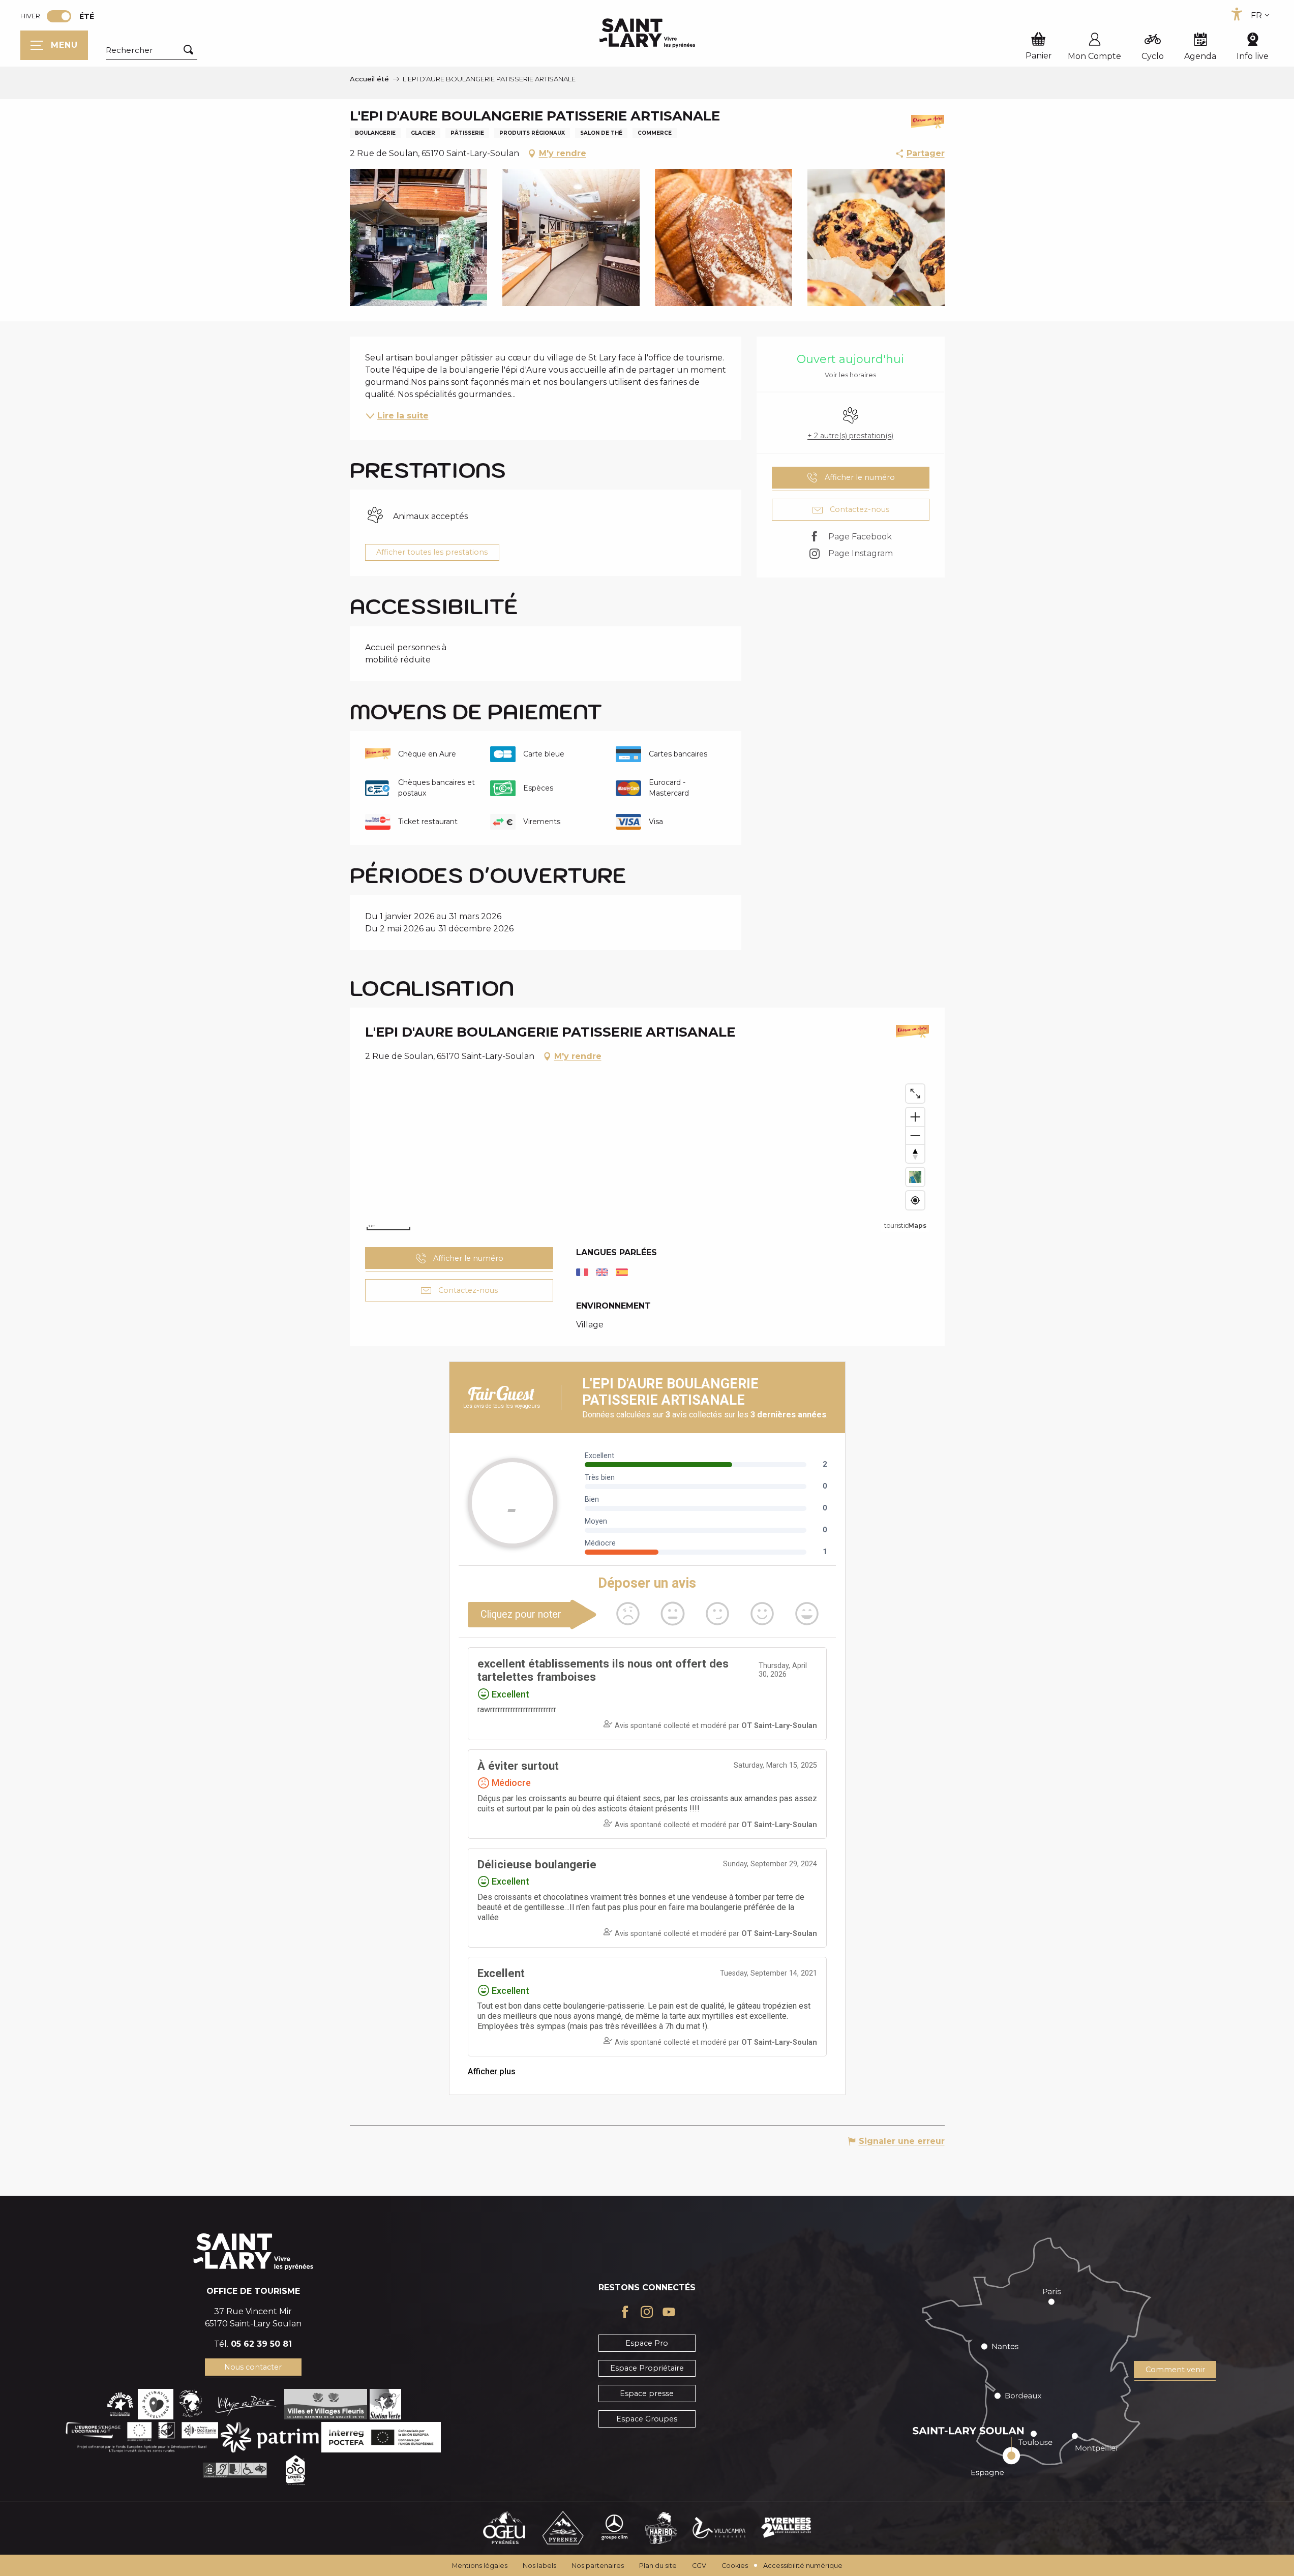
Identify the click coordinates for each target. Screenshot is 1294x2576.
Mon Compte (1094, 56)
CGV (699, 2566)
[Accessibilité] (1237, 14)
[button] (152, 50)
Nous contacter (253, 2367)
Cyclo (1153, 56)
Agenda (1200, 56)
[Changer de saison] (62, 16)
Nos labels (539, 2566)
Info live (1253, 56)
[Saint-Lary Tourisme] (647, 33)
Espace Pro (647, 2343)
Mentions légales (480, 2566)
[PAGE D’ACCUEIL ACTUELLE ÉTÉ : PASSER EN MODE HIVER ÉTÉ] (59, 16)
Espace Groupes (647, 2419)
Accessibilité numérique (803, 2566)
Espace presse (647, 2393)
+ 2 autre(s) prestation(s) (850, 436)
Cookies (735, 2566)
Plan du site (658, 2566)
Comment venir (1175, 2370)
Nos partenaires (598, 2566)
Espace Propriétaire (647, 2368)
